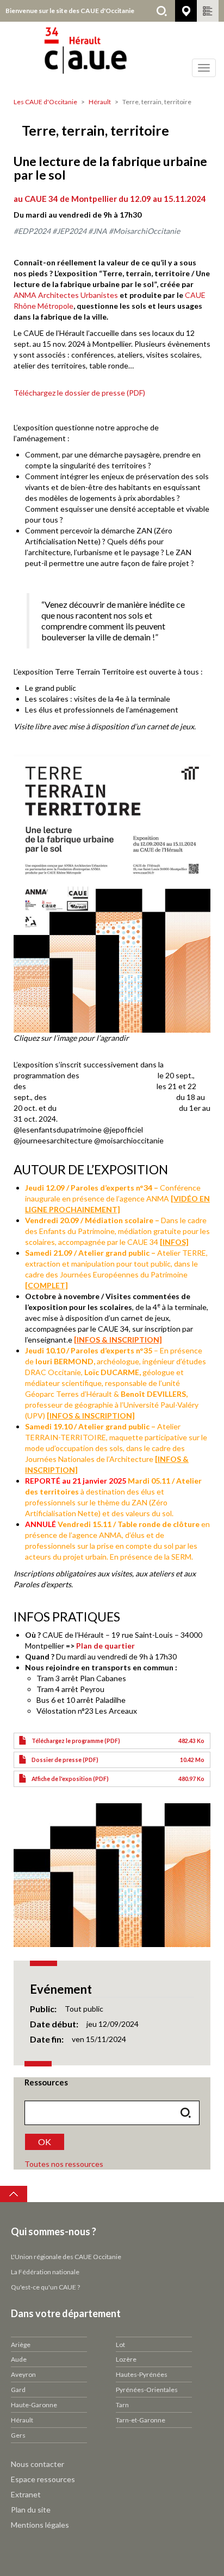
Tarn (122, 2405)
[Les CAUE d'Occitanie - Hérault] (112, 57)
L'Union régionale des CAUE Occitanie (66, 2257)
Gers (18, 2435)
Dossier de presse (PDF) (65, 1760)
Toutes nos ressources (64, 2164)
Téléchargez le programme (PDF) (76, 1741)
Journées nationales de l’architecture (111, 1097)
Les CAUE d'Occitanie (45, 102)
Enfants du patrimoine (119, 1075)
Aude (19, 2359)
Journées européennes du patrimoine (91, 1086)
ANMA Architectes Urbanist (62, 295)
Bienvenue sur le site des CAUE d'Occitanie (70, 11)
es (114, 295)
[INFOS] (174, 1242)
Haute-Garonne (34, 2405)
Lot (120, 2345)
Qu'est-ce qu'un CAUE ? (45, 2287)
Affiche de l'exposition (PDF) (70, 1779)
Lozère (126, 2359)
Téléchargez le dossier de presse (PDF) (79, 393)
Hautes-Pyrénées (142, 2374)
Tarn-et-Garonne (141, 2420)
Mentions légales (40, 2525)
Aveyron (23, 2374)
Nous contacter (38, 2464)
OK (45, 2142)
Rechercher (161, 11)
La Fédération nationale (45, 2272)
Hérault (100, 102)
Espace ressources (43, 2479)
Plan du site (31, 2510)
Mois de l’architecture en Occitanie (118, 1108)
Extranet (26, 2494)
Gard (18, 2390)
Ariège (21, 2345)
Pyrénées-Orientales (147, 2390)
